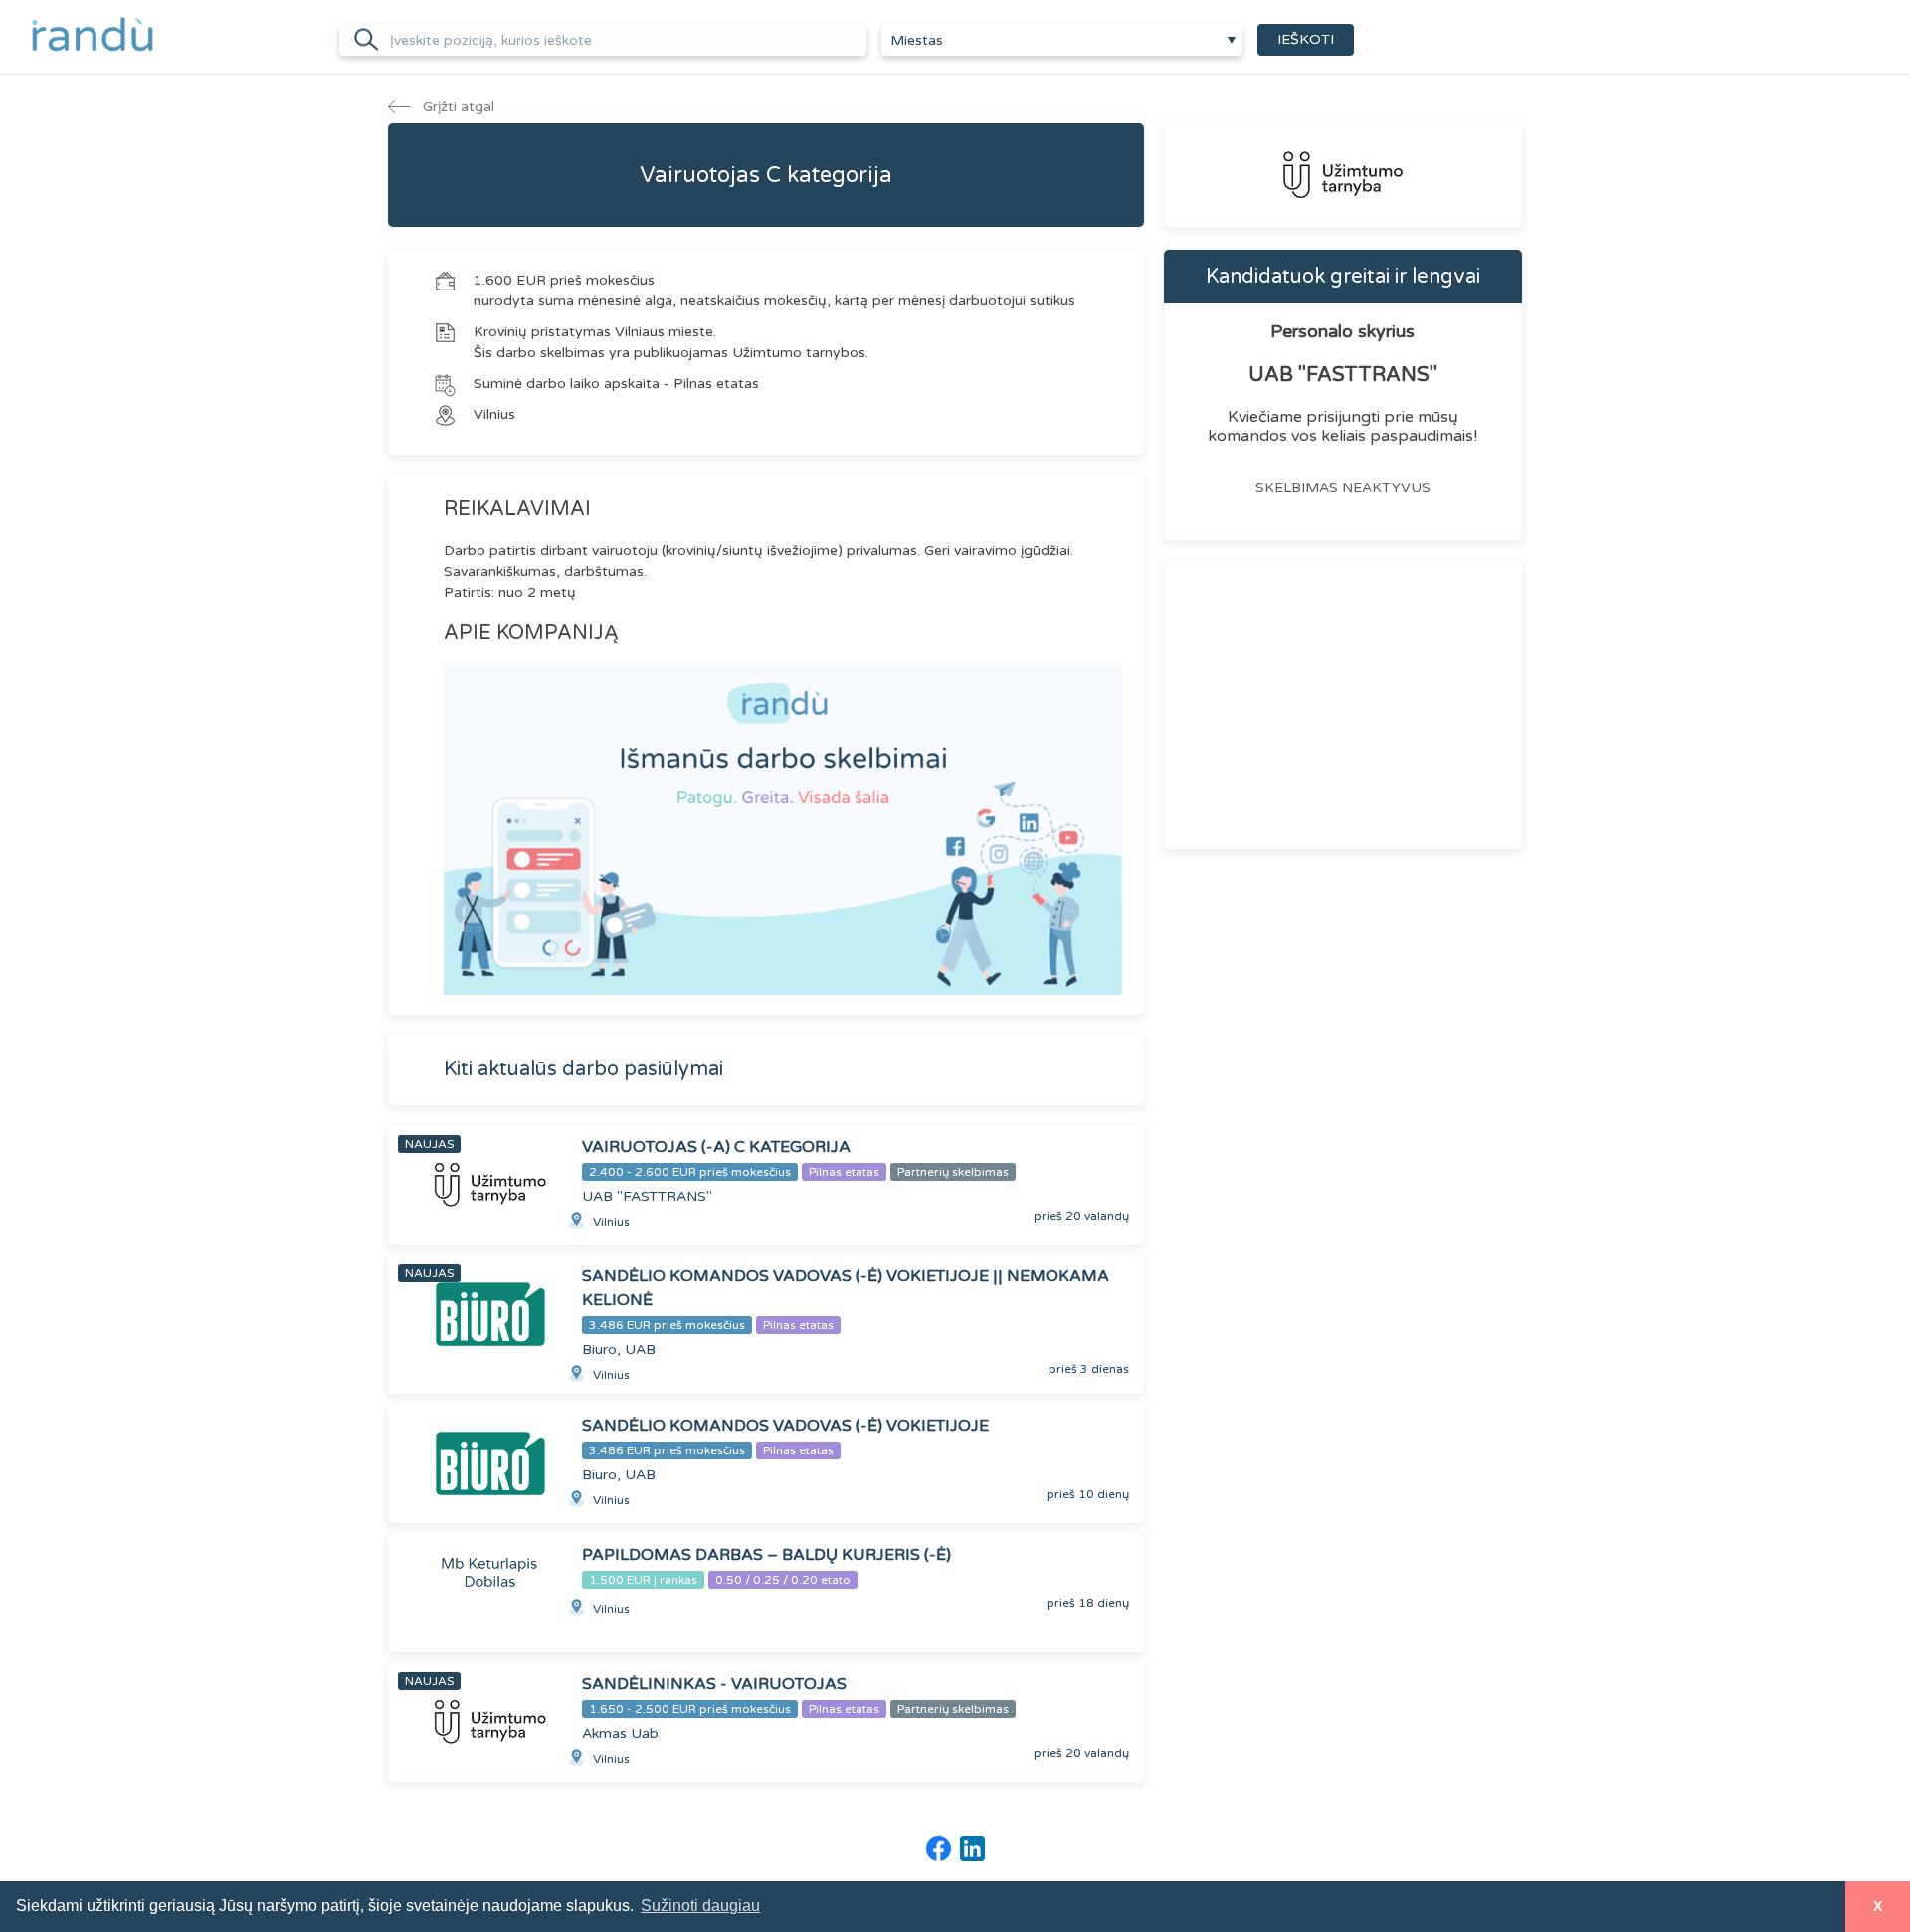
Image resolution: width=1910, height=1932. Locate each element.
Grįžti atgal (457, 107)
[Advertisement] (1343, 704)
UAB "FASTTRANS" (1343, 375)
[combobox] (1062, 40)
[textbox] (1062, 41)
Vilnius (494, 414)
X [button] (1878, 1906)
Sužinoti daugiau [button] (700, 1906)
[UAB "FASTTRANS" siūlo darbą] (1343, 175)
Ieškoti (1306, 39)
